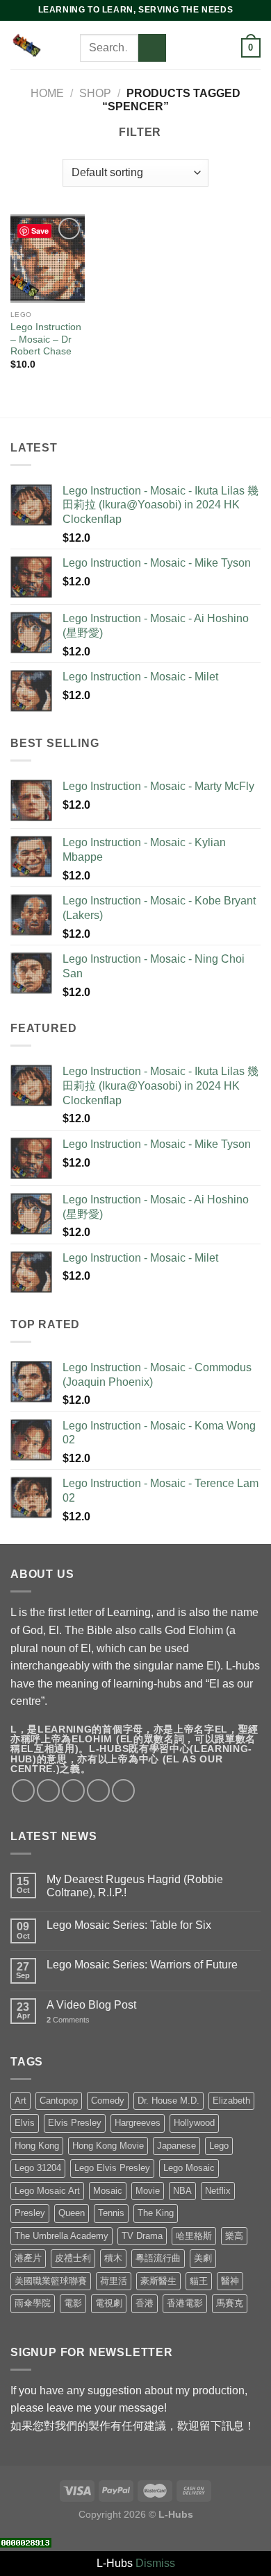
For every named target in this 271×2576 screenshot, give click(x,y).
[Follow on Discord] (180, 66)
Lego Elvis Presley (112, 2168)
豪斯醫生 (158, 2281)
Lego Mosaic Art (47, 2191)
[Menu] (72, 45)
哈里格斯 (194, 2236)
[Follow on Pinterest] (198, 48)
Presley (30, 2213)
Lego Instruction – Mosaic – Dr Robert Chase (46, 339)
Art (20, 2101)
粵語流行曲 (158, 2258)
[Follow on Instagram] (198, 30)
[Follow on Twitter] (216, 30)
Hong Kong (37, 2146)
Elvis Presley (75, 2123)
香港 (145, 2303)
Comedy (108, 2101)
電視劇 (109, 2303)
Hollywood (194, 2123)
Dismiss (155, 2563)
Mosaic (108, 2191)
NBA (182, 2191)
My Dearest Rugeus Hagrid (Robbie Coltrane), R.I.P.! (135, 1886)
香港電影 (185, 2303)
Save (40, 231)
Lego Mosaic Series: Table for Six (129, 1925)
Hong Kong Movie (108, 2146)
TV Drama (142, 2236)
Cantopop (59, 2101)
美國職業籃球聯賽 (51, 2281)
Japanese (176, 2146)
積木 (113, 2258)
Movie (148, 2191)
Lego (219, 2146)
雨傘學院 (33, 2303)
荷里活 (114, 2281)
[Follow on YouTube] (216, 48)
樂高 (234, 2236)
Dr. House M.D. (169, 2101)
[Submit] (152, 48)
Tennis (111, 2213)
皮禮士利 (73, 2258)
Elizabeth (231, 2101)
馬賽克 (230, 2303)
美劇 (203, 2258)
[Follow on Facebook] (180, 30)
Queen (72, 2213)
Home (47, 93)
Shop (95, 93)
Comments (68, 2020)
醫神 (230, 2281)
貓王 (199, 2281)
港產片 (28, 2258)
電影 (73, 2303)
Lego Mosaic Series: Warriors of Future (142, 1965)
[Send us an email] (180, 48)
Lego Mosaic (189, 2168)
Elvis (25, 2123)
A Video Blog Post (91, 2005)
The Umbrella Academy (61, 2236)
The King (156, 2213)
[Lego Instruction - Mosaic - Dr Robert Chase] (48, 259)
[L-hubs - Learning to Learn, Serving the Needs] (26, 45)
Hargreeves (138, 2123)
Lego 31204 (38, 2168)
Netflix (218, 2191)
